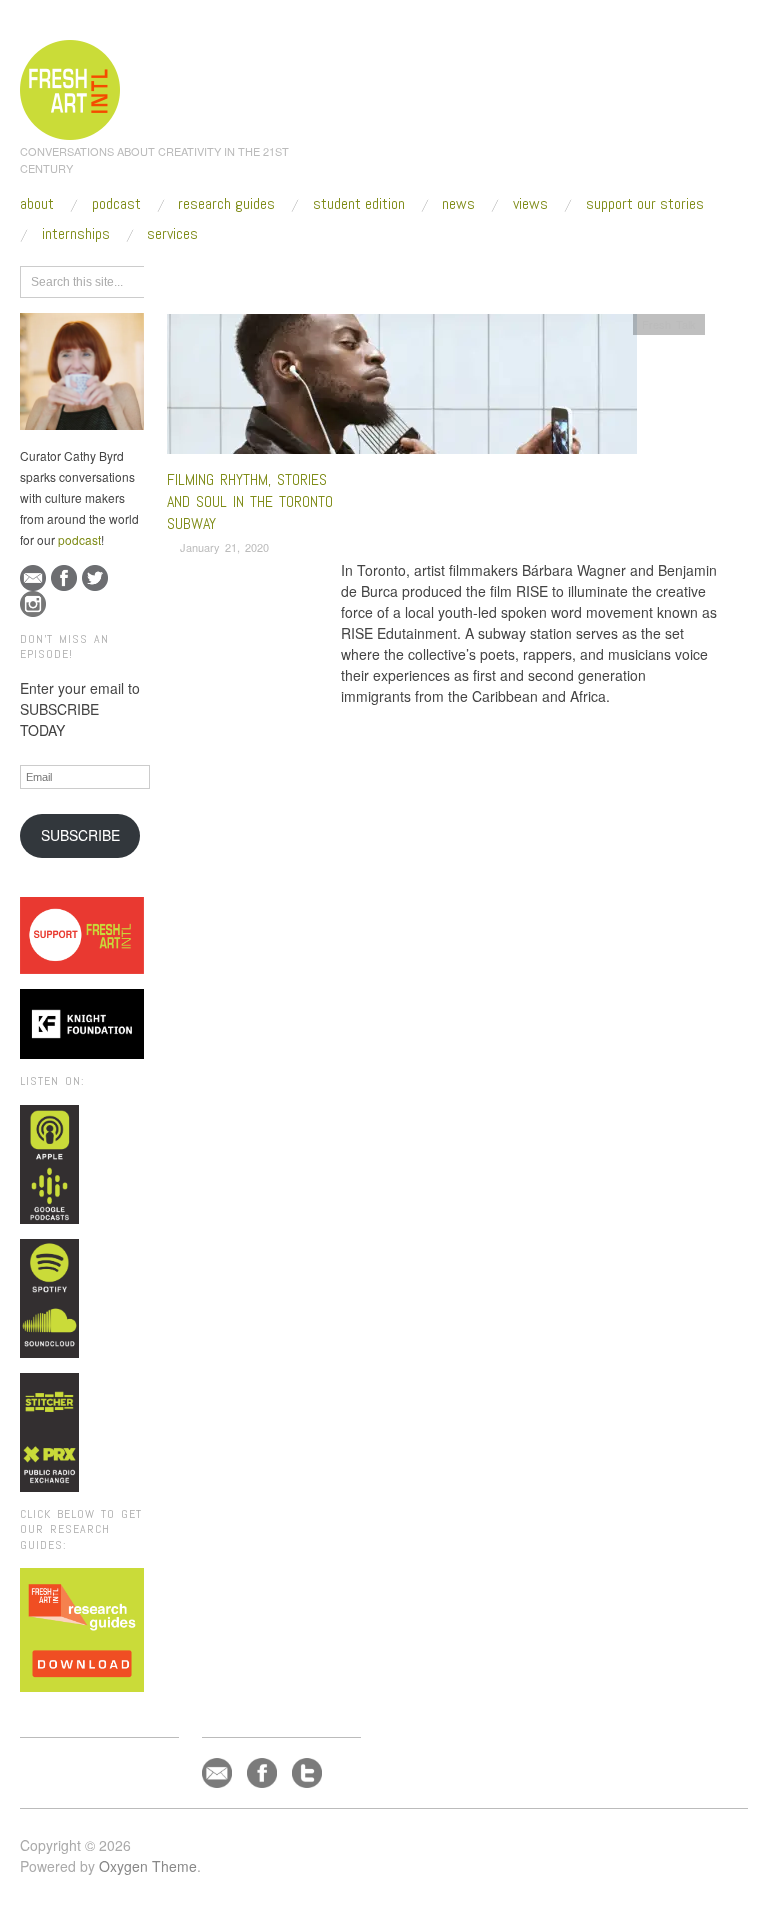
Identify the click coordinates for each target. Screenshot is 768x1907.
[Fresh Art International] (70, 87)
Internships (76, 234)
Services (172, 234)
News (458, 204)
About (37, 204)
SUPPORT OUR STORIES (645, 204)
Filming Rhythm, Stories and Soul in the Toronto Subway (250, 502)
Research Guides (226, 204)
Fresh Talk (669, 324)
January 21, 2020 (224, 547)
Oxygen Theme (148, 1866)
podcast (79, 539)
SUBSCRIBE (80, 835)
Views (530, 204)
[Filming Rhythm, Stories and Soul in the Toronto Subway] (402, 388)
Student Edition (359, 204)
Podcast (116, 204)
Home (244, 279)
